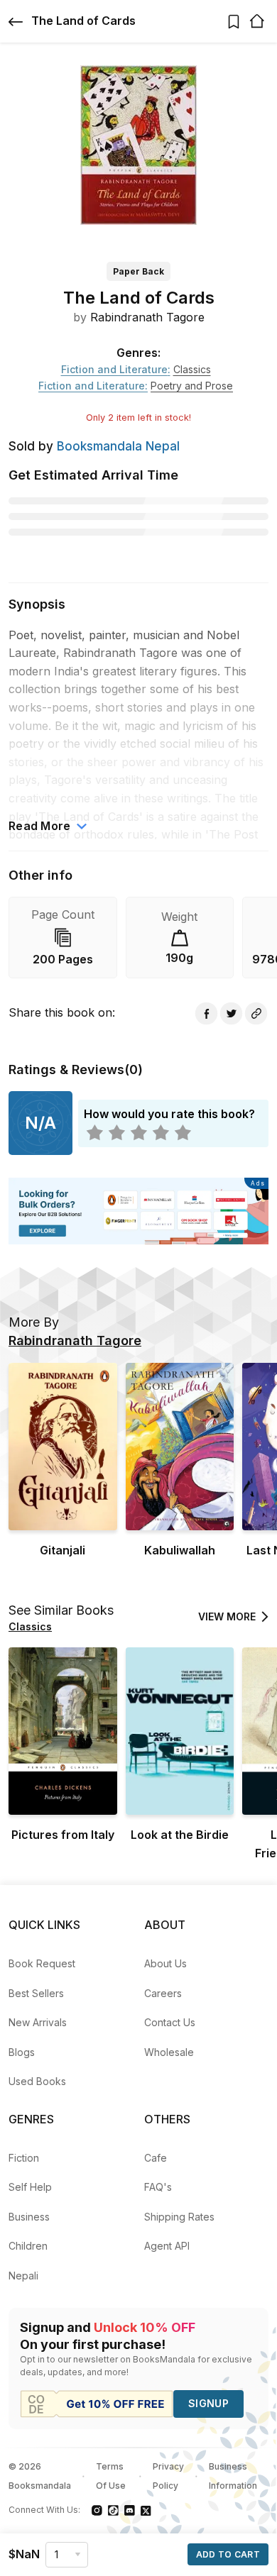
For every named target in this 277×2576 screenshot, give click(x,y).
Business (29, 2217)
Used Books (37, 2081)
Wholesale (169, 2052)
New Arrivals (38, 2022)
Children (28, 2246)
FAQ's (158, 2187)
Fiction (24, 2158)
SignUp (208, 2403)
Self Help (30, 2187)
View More (227, 1616)
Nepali (23, 2276)
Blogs (22, 2052)
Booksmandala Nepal (118, 446)
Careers (163, 1993)
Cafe (156, 2158)
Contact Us (170, 2022)
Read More (40, 826)
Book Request (42, 1963)
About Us (165, 1963)
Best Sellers (36, 1993)
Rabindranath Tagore (147, 317)
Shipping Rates (179, 2217)
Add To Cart (228, 2554)
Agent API (167, 2246)
